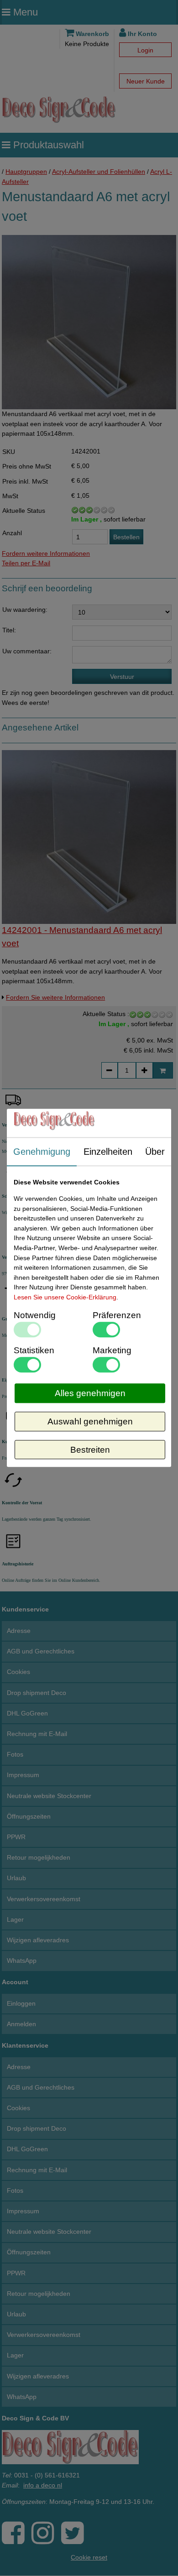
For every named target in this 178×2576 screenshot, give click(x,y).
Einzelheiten (108, 1152)
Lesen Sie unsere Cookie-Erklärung (65, 1297)
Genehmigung (42, 1152)
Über (155, 1152)
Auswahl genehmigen (90, 1421)
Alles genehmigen (90, 1393)
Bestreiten (90, 1450)
